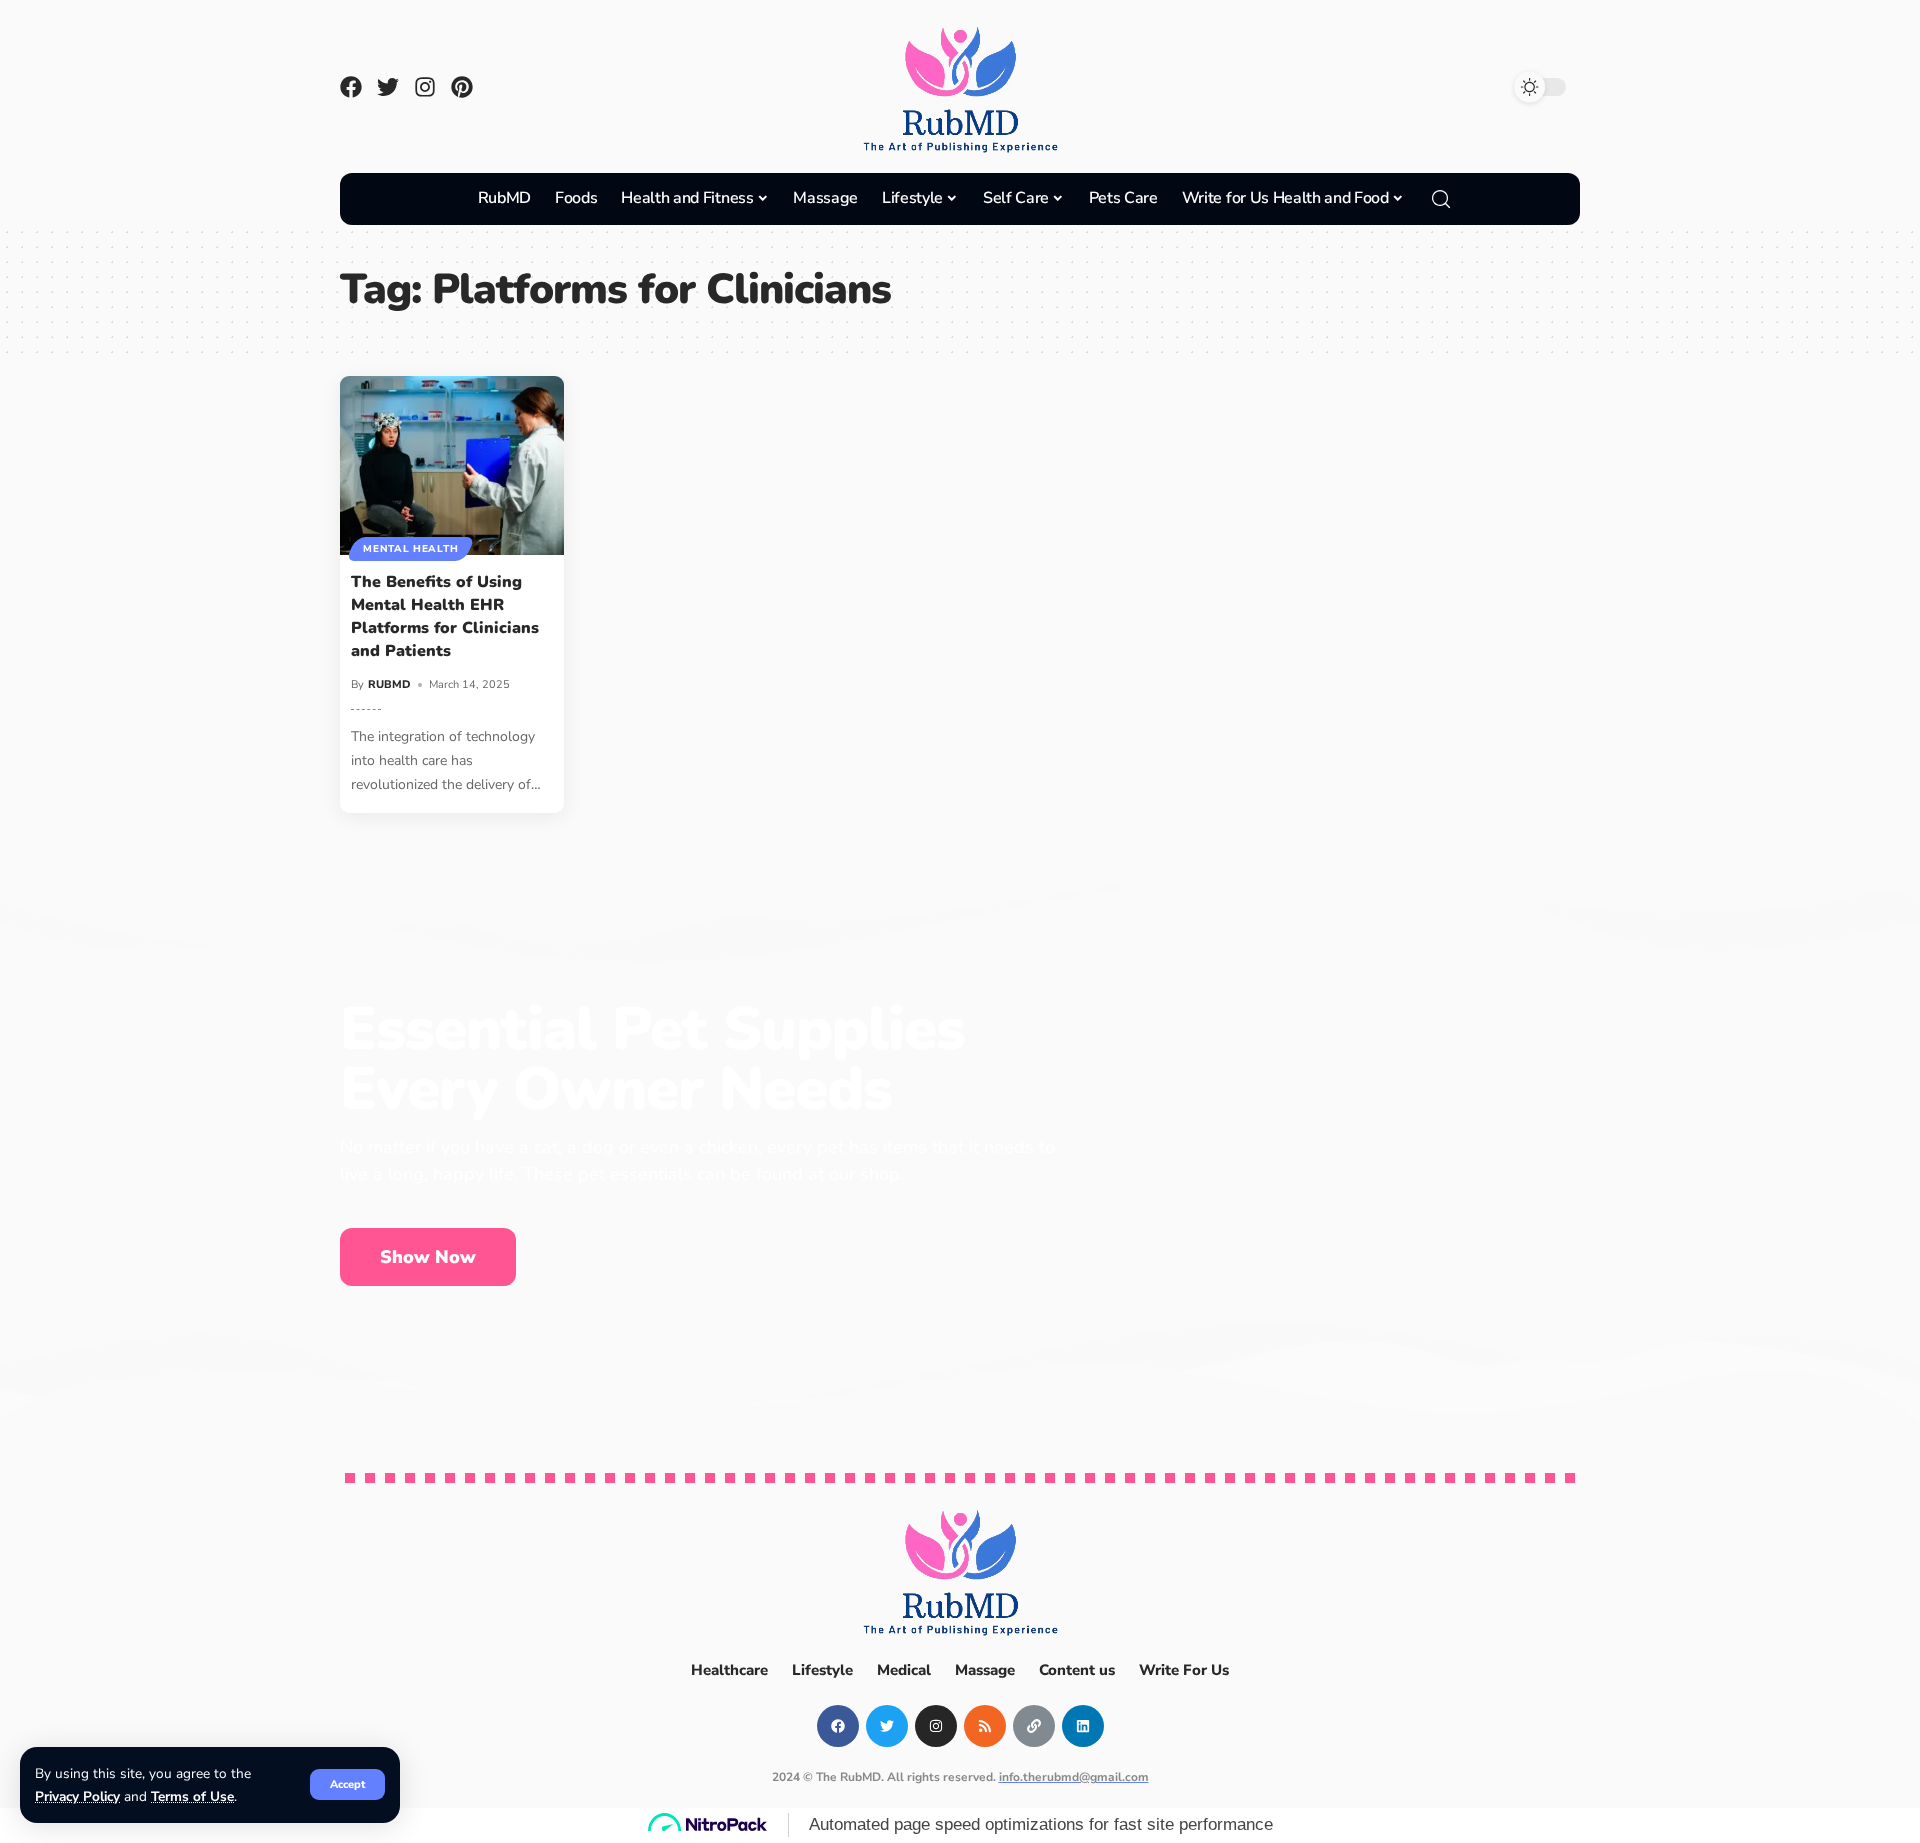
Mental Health (410, 549)
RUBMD (389, 684)
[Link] (1034, 1726)
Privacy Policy (77, 1796)
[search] (1441, 199)
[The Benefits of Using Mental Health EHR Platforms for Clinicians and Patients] (452, 465)
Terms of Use (192, 1796)
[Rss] (985, 1726)
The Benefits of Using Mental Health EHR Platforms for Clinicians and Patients (445, 617)
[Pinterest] (462, 87)
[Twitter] (388, 87)
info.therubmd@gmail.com (1074, 1777)
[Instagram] (425, 87)
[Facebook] (351, 87)
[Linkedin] (1083, 1726)
